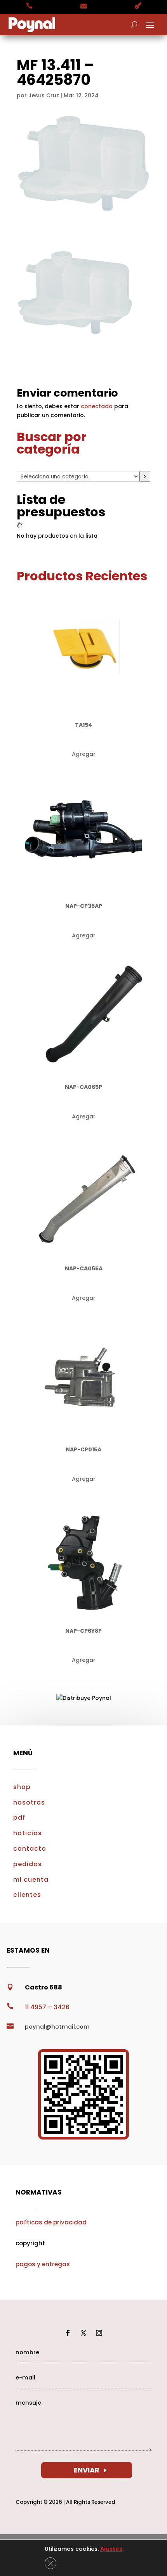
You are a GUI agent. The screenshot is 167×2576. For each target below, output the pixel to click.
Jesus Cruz (44, 95)
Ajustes (111, 2549)
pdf (19, 1818)
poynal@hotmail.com (57, 2027)
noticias (28, 1833)
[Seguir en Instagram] (99, 2333)
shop (22, 1787)
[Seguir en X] (83, 2333)
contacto (30, 1849)
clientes (27, 1895)
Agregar (84, 754)
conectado (97, 406)
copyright (30, 2243)
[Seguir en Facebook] (68, 2333)
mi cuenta (31, 1880)
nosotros (29, 1802)
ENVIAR (87, 2470)
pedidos (28, 1864)
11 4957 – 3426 (47, 2007)
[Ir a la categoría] (145, 476)
